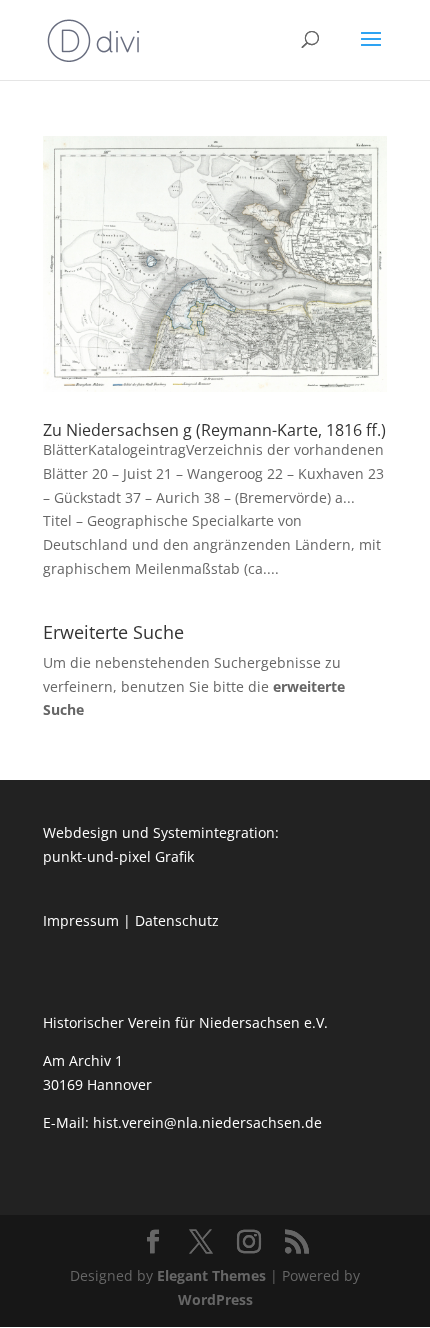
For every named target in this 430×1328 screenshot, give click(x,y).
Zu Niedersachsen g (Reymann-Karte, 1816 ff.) (214, 430)
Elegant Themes (211, 1275)
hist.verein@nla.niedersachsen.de (209, 1122)
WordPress (215, 1299)
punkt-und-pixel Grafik (118, 856)
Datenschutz (177, 920)
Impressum (81, 920)
